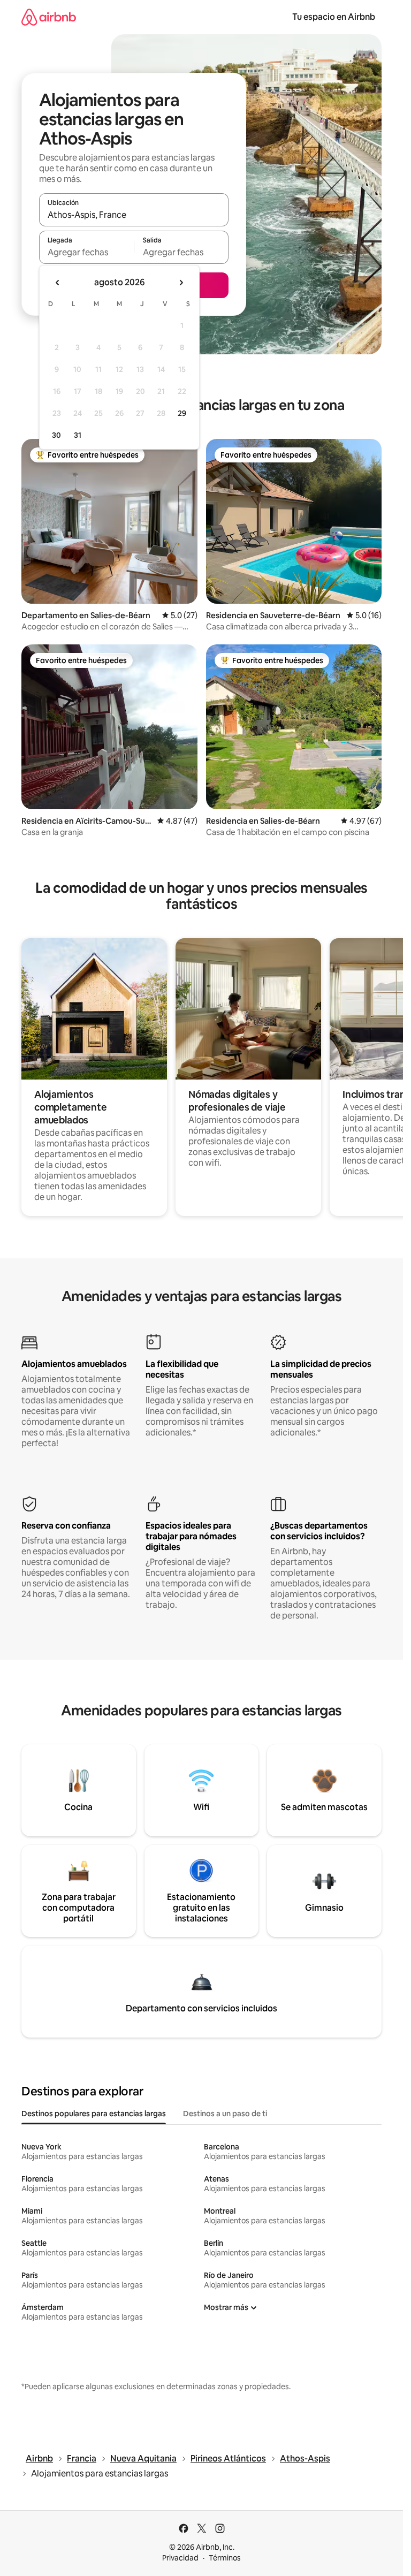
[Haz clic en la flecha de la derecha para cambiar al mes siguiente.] (181, 283)
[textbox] (86, 252)
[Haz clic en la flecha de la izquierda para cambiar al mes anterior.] (58, 283)
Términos (225, 2558)
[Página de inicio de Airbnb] (49, 17)
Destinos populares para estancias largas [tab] (94, 2114)
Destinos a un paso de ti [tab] (225, 2114)
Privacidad (180, 2558)
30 (56, 435)
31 (78, 435)
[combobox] (134, 215)
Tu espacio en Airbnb (334, 17)
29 (182, 413)
